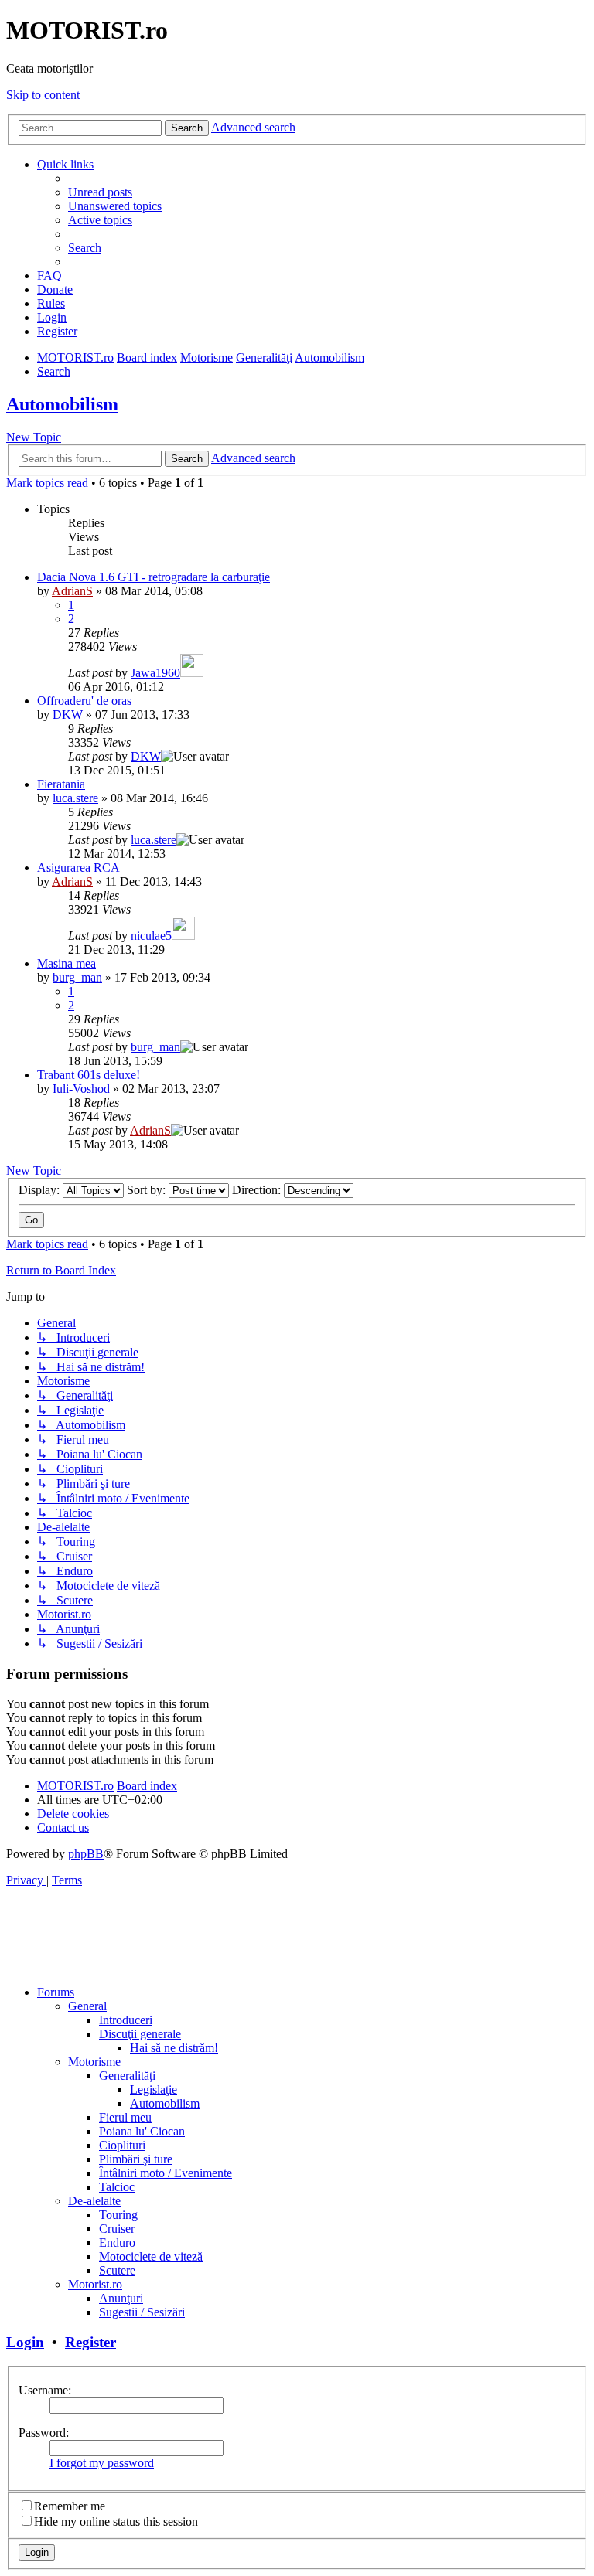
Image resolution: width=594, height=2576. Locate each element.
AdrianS (72, 591)
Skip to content (43, 95)
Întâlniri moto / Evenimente (166, 2173)
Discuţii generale (140, 2034)
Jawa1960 (155, 673)
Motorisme (94, 2062)
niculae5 (151, 936)
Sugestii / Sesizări (142, 2312)
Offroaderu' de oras (84, 701)
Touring (118, 2215)
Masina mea (67, 963)
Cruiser (117, 2229)
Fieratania (61, 784)
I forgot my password (102, 2463)
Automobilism (62, 404)
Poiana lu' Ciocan (142, 2131)
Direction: (258, 1190)
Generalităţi (127, 2076)
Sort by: (148, 1190)
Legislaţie (154, 2089)
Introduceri (126, 2020)
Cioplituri (122, 2145)
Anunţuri (121, 2298)
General (87, 2006)
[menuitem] (100, 192)
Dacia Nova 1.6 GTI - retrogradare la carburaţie (154, 577)
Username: (45, 2390)
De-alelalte (94, 2201)
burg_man (77, 977)
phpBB (86, 1854)
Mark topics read (47, 483)
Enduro (117, 2243)
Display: (41, 1190)
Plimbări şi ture (136, 2159)
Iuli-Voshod (81, 1089)
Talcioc (117, 2187)
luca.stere (75, 798)
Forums (56, 1992)
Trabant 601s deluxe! (89, 1075)
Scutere (117, 2270)
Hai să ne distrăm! (174, 2048)
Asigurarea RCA (79, 868)
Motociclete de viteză (151, 2256)
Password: (44, 2433)
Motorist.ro (95, 2284)
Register (90, 2342)
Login (25, 2342)
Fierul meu (125, 2117)
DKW (68, 715)
